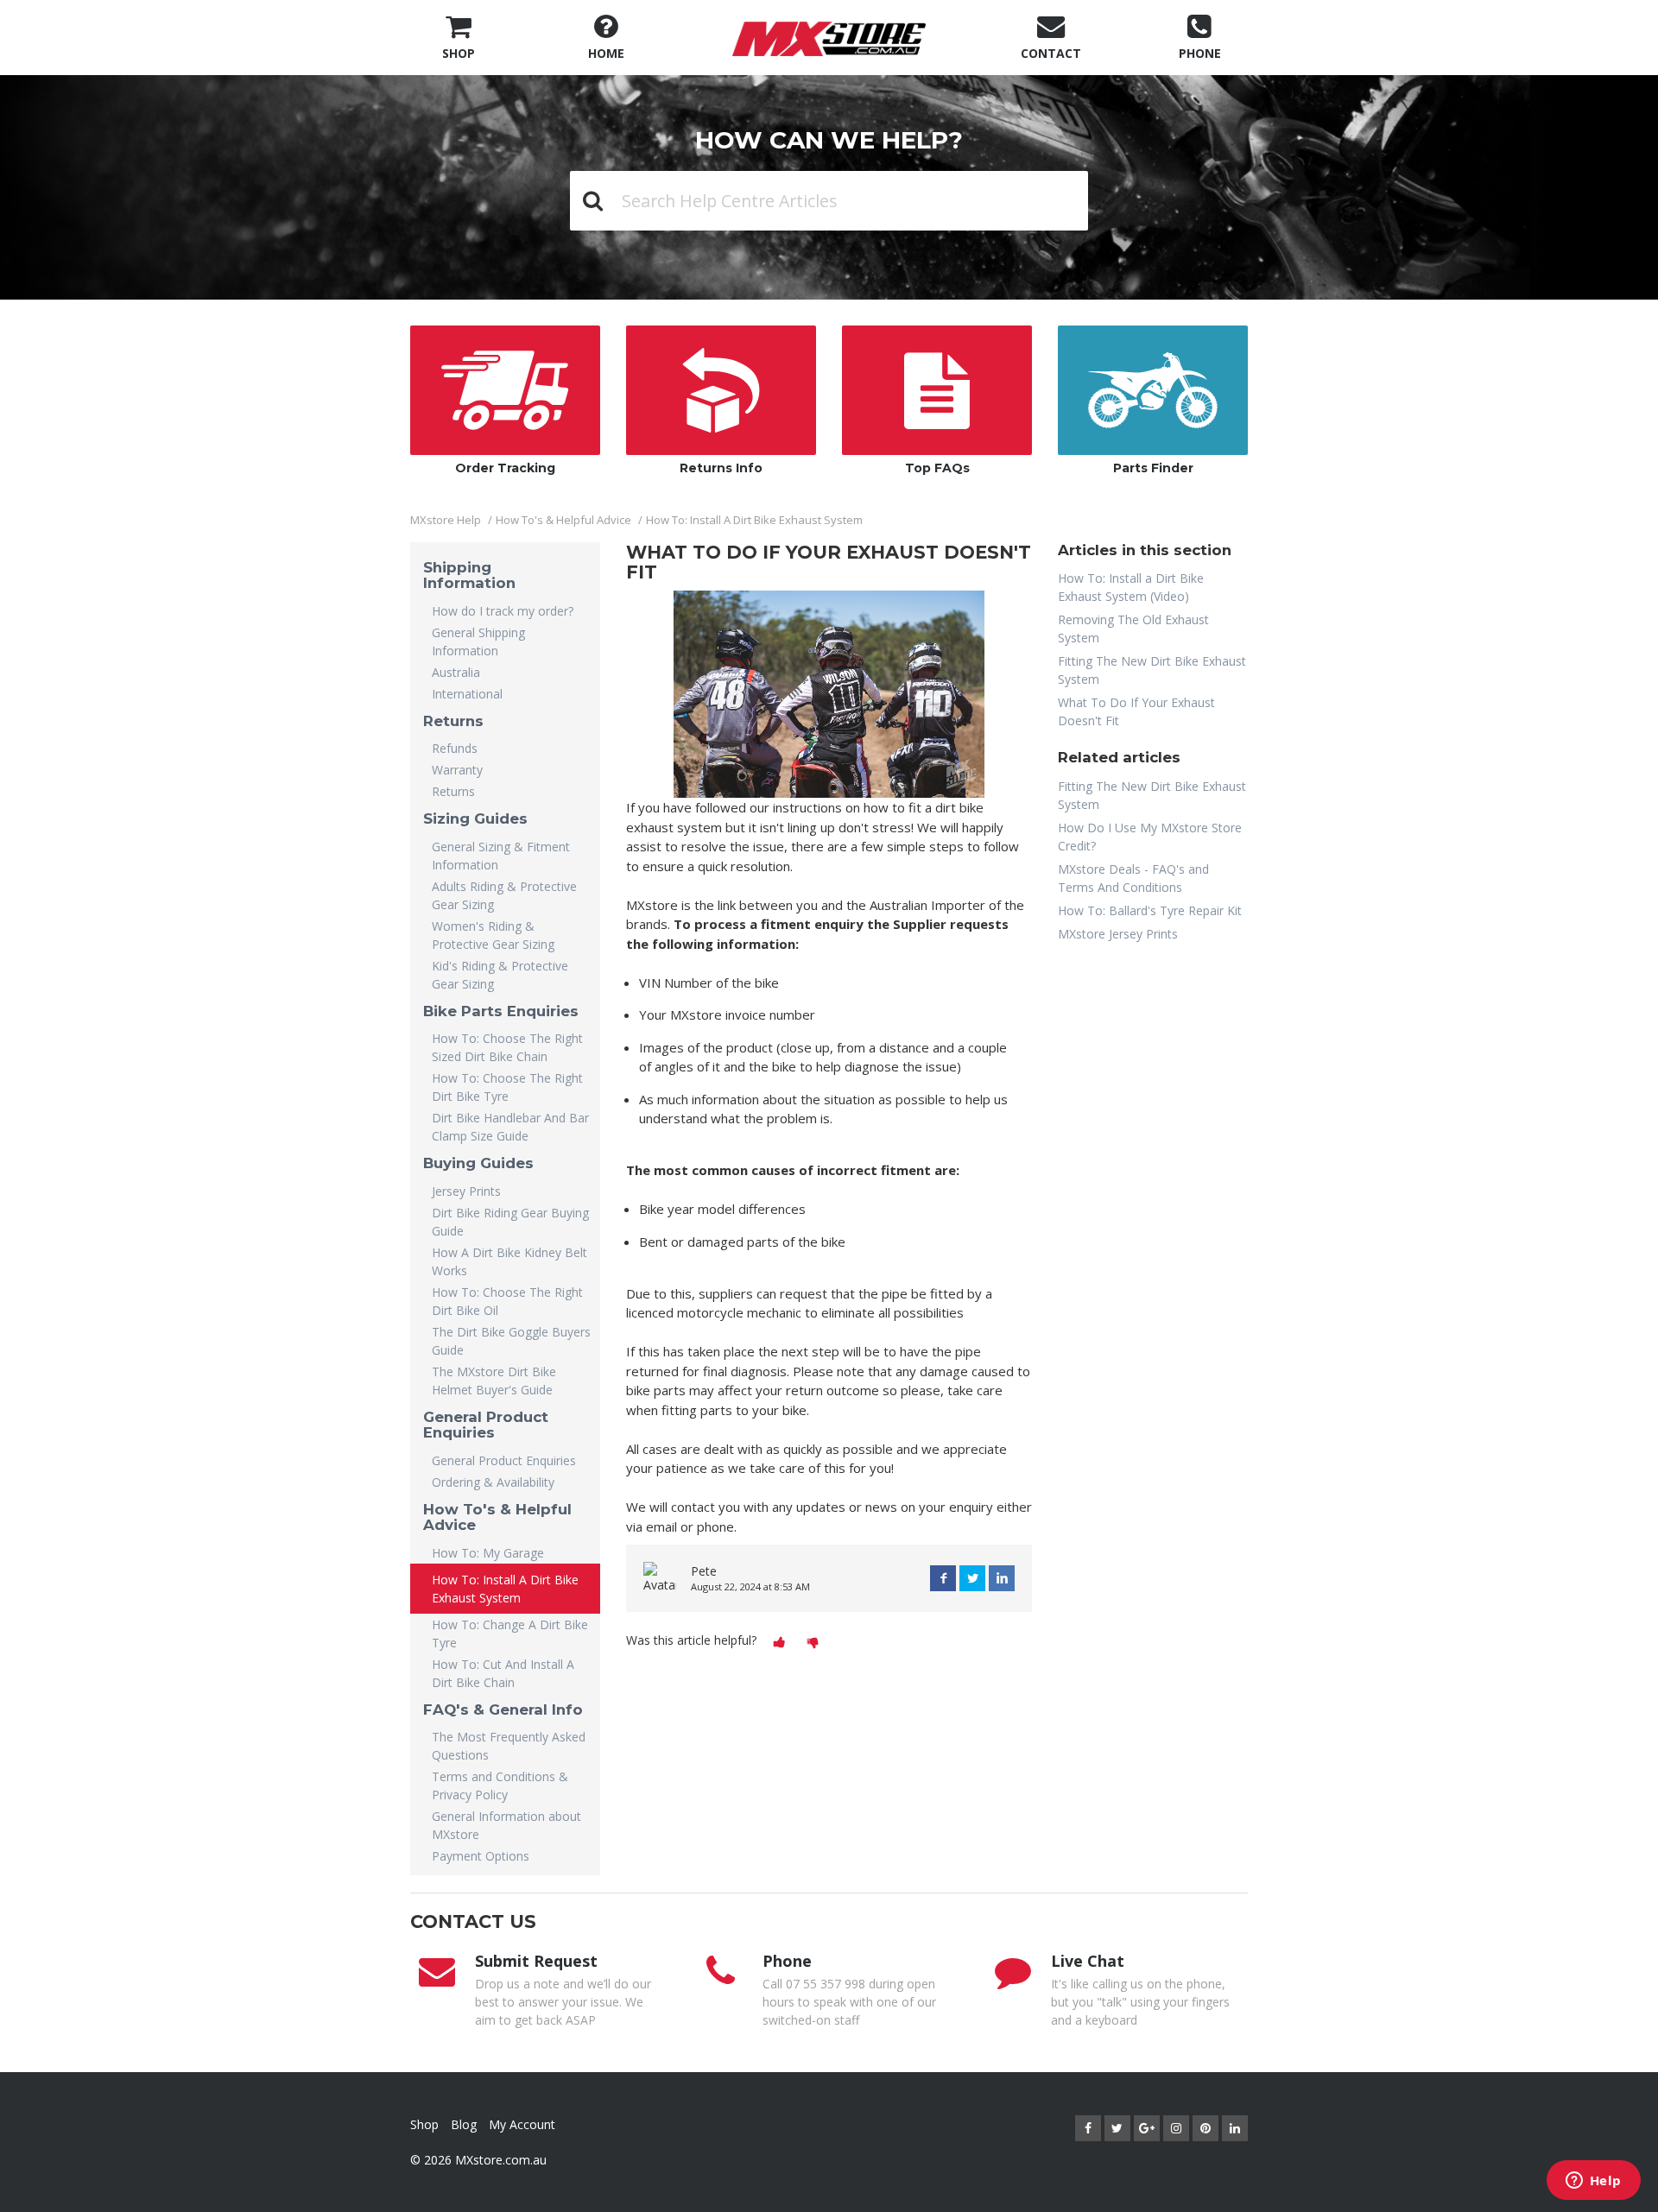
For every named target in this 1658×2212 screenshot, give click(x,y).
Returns (453, 721)
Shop (424, 2124)
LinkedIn (1002, 1578)
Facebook (943, 1578)
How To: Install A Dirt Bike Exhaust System (754, 520)
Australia (456, 672)
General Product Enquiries (486, 1425)
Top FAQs (937, 468)
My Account (522, 2124)
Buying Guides (478, 1163)
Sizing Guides (475, 818)
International (467, 694)
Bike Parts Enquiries (501, 1011)
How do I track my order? (503, 611)
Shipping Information (469, 575)
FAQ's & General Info (503, 1710)
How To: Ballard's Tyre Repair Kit (1150, 910)
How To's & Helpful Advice (563, 520)
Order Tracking (505, 468)
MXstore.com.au (501, 2160)
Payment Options (481, 1856)
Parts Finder (1153, 468)
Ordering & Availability (493, 1482)
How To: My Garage (488, 1553)
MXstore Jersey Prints (1118, 934)
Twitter (972, 1578)
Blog (464, 2124)
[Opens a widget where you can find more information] (1593, 2182)
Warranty (457, 770)
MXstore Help (446, 520)
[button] (779, 1642)
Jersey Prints (466, 1191)
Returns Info (721, 468)
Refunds (455, 748)
